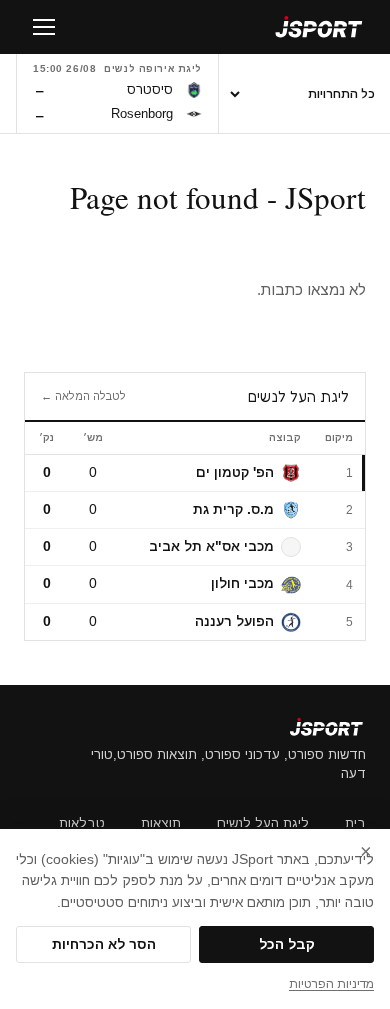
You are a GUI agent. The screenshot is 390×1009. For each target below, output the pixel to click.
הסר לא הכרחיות (104, 944)
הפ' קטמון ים (235, 472)
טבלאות (82, 823)
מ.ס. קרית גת (233, 509)
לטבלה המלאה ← (83, 396)
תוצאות (161, 823)
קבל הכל (287, 944)
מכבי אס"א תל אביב (211, 546)
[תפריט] (44, 27)
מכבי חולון (242, 583)
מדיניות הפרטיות (331, 984)
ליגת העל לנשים (263, 823)
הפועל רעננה (234, 621)
